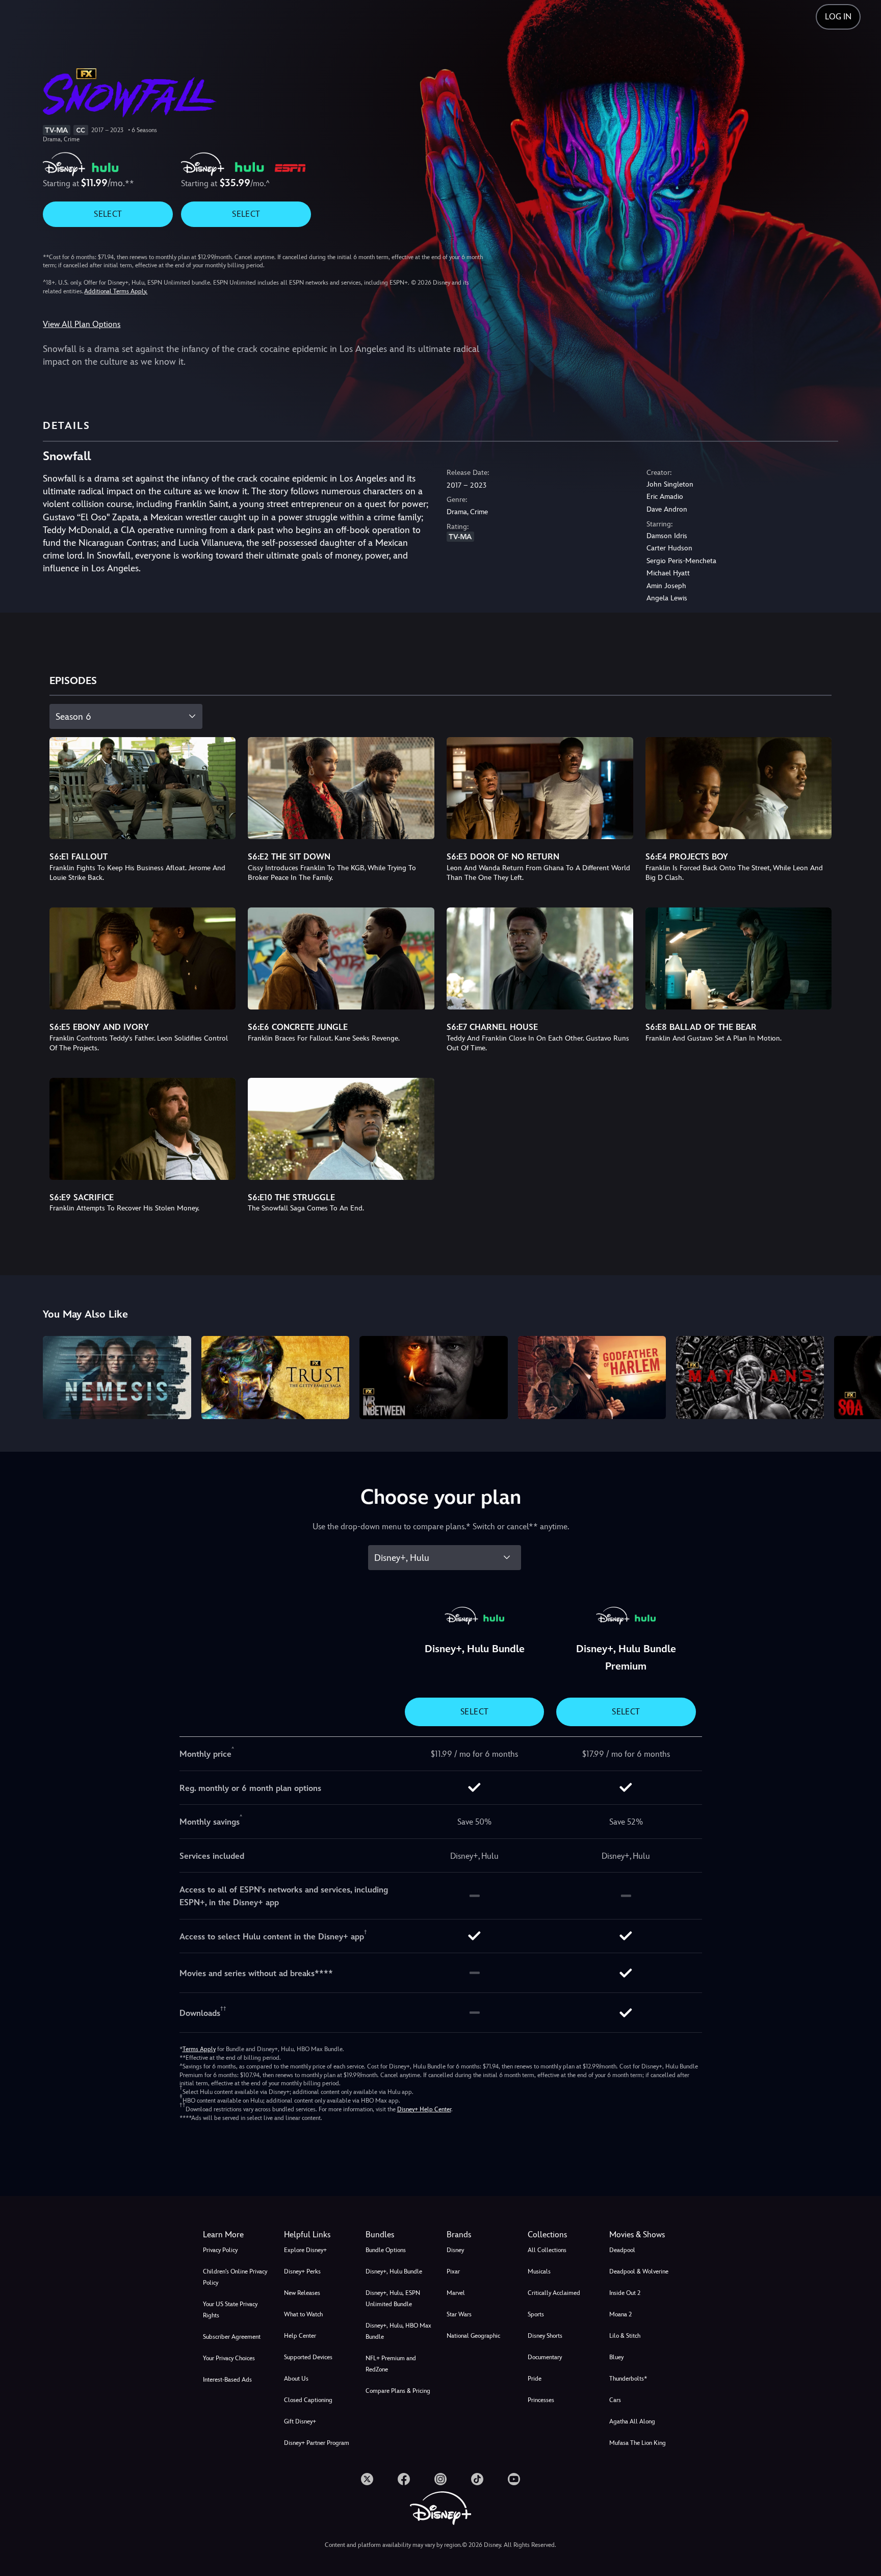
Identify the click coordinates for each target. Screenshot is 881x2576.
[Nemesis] (117, 1378)
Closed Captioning (308, 2400)
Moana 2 (620, 2314)
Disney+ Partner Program (317, 2443)
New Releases (302, 2293)
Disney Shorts (545, 2336)
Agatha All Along (632, 2421)
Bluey (616, 2357)
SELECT (108, 214)
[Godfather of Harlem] (592, 1378)
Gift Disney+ (300, 2421)
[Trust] (275, 1378)
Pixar (453, 2271)
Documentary (545, 2357)
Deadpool (622, 2250)
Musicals (539, 2271)
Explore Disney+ (305, 2250)
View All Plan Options (82, 324)
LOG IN (838, 17)
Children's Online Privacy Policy (235, 2277)
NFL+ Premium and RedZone (391, 2364)
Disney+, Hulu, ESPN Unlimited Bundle (393, 2299)
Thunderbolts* (628, 2379)
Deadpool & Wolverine (639, 2271)
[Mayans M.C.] (750, 1378)
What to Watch (303, 2314)
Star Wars (459, 2314)
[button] (318, 2235)
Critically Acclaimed (554, 2293)
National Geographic (473, 2336)
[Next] (861, 1376)
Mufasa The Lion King (638, 2443)
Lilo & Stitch (625, 2336)
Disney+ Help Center (424, 2109)
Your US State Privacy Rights (230, 2310)
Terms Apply (199, 2049)
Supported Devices (308, 2357)
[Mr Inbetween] (433, 1378)
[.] (367, 2479)
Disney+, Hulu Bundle (394, 2271)
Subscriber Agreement (232, 2337)
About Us (296, 2379)
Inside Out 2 (625, 2293)
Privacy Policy (220, 2250)
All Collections (547, 2250)
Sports (536, 2314)
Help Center (300, 2336)
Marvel (456, 2293)
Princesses (541, 2400)
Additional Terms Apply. (116, 291)
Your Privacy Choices (229, 2358)
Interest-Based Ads (227, 2380)
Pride (535, 2379)
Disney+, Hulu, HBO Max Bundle (398, 2331)
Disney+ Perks (302, 2271)
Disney (455, 2250)
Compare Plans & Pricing (398, 2391)
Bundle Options (386, 2250)
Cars (615, 2400)
